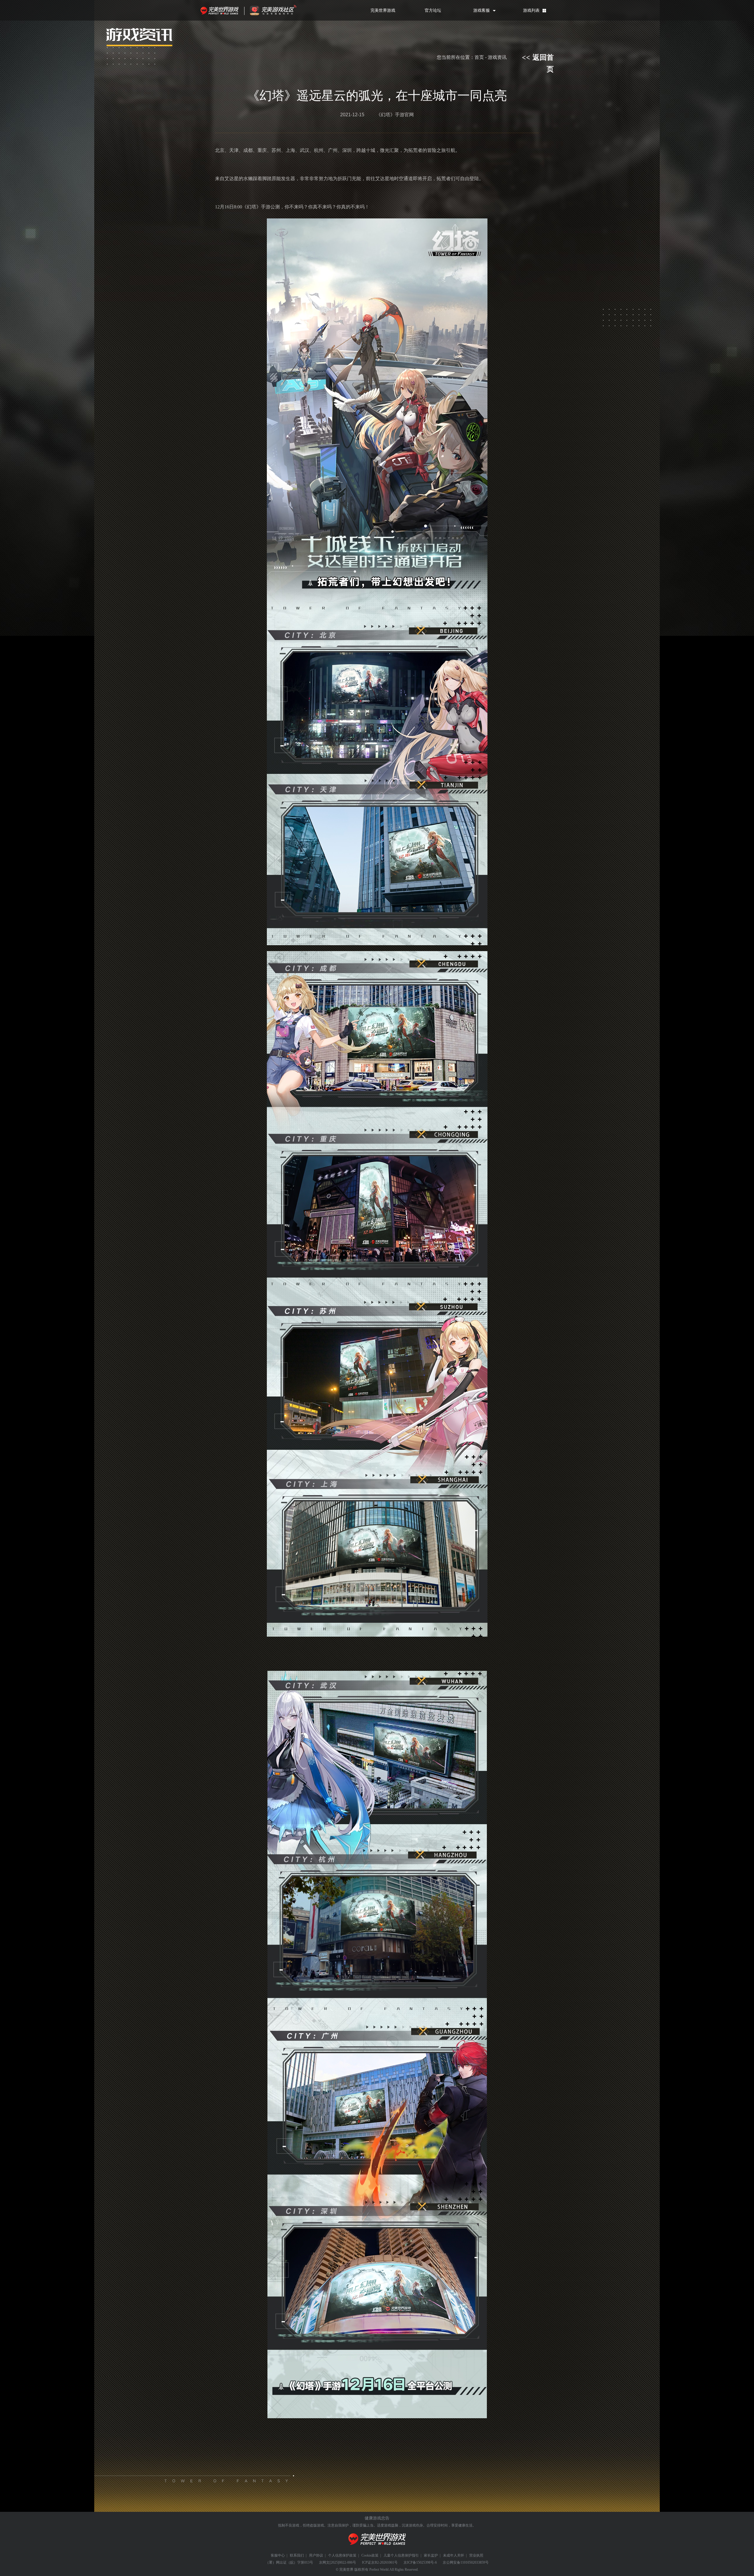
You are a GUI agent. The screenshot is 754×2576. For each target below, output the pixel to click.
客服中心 (278, 2555)
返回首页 (538, 58)
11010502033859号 (474, 2562)
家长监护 (431, 2555)
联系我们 (297, 2555)
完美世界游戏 (221, 10)
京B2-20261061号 (384, 2562)
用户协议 (316, 2555)
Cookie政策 (370, 2555)
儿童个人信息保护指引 (401, 2555)
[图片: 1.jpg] (377, 582)
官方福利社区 (278, 10)
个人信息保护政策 (342, 2555)
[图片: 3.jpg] (377, 2045)
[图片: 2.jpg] (377, 1294)
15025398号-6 (426, 2562)
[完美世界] (377, 2548)
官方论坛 (433, 10)
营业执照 (476, 2555)
